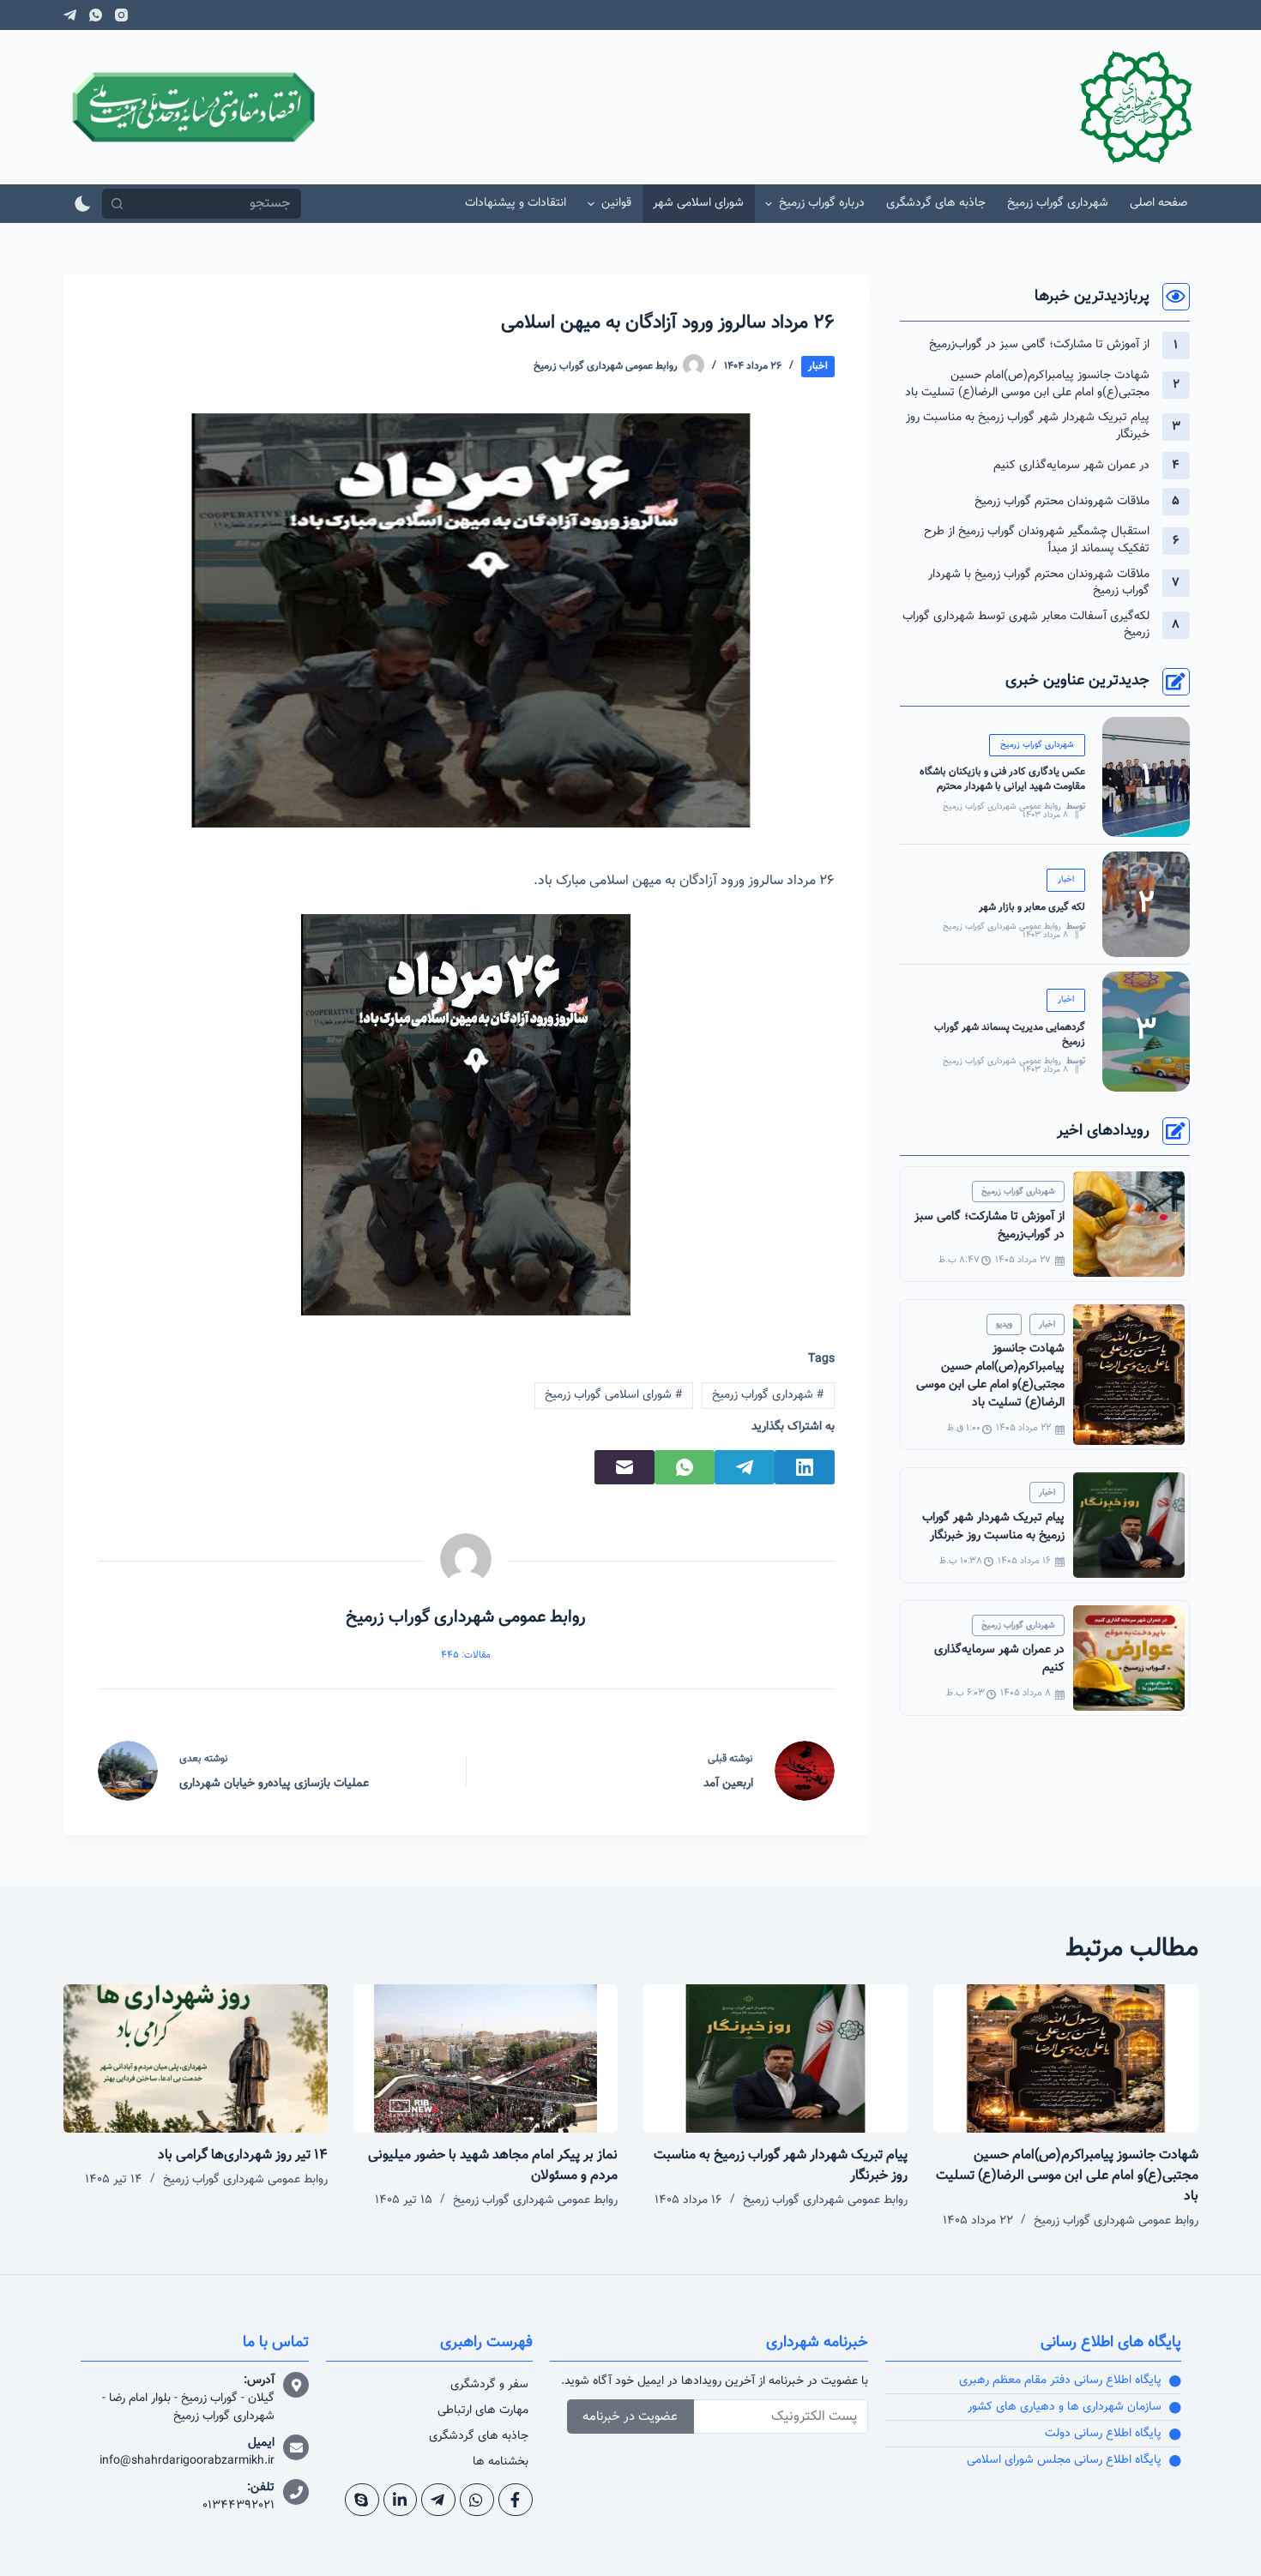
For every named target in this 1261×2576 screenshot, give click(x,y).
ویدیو (1004, 1324)
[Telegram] (70, 15)
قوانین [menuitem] (616, 203)
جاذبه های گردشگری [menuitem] (936, 203)
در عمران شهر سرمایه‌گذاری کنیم (1071, 466)
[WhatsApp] (96, 15)
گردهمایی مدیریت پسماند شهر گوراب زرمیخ (1010, 1035)
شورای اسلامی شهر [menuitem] (698, 203)
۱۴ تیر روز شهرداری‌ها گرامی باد (243, 2155)
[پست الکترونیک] (624, 1467)
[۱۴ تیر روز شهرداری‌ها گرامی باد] (196, 2058)
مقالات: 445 (466, 1655)
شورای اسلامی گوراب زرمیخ (614, 1395)
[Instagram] (121, 15)
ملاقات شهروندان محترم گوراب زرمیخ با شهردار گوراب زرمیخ (1039, 583)
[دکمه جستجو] (117, 204)
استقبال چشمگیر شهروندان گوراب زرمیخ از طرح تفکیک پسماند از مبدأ (1037, 540)
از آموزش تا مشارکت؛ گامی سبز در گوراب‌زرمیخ (1039, 345)
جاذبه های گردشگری (479, 2436)
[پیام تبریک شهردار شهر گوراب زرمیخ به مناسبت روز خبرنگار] (775, 2058)
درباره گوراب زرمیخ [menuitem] (822, 203)
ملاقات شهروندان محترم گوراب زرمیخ (1062, 502)
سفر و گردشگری (489, 2385)
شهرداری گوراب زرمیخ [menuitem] (1058, 203)
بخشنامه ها (501, 2462)
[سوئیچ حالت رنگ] (83, 204)
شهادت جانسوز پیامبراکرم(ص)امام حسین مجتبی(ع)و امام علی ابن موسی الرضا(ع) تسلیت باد (1027, 384)
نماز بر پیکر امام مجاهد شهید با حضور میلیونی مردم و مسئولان (493, 2166)
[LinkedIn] (805, 1467)
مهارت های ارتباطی (483, 2410)
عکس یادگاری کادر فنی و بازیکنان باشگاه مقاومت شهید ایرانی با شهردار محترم (1002, 779)
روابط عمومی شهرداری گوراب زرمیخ (1002, 807)
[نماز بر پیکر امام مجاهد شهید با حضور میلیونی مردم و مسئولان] (486, 2058)
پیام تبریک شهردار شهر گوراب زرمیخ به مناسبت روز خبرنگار (1028, 426)
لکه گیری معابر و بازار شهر (1032, 907)
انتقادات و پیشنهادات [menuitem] (516, 203)
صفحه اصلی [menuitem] (1158, 203)
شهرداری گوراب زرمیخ (768, 1395)
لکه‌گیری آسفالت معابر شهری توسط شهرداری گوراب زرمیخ (1026, 625)
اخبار (818, 366)
